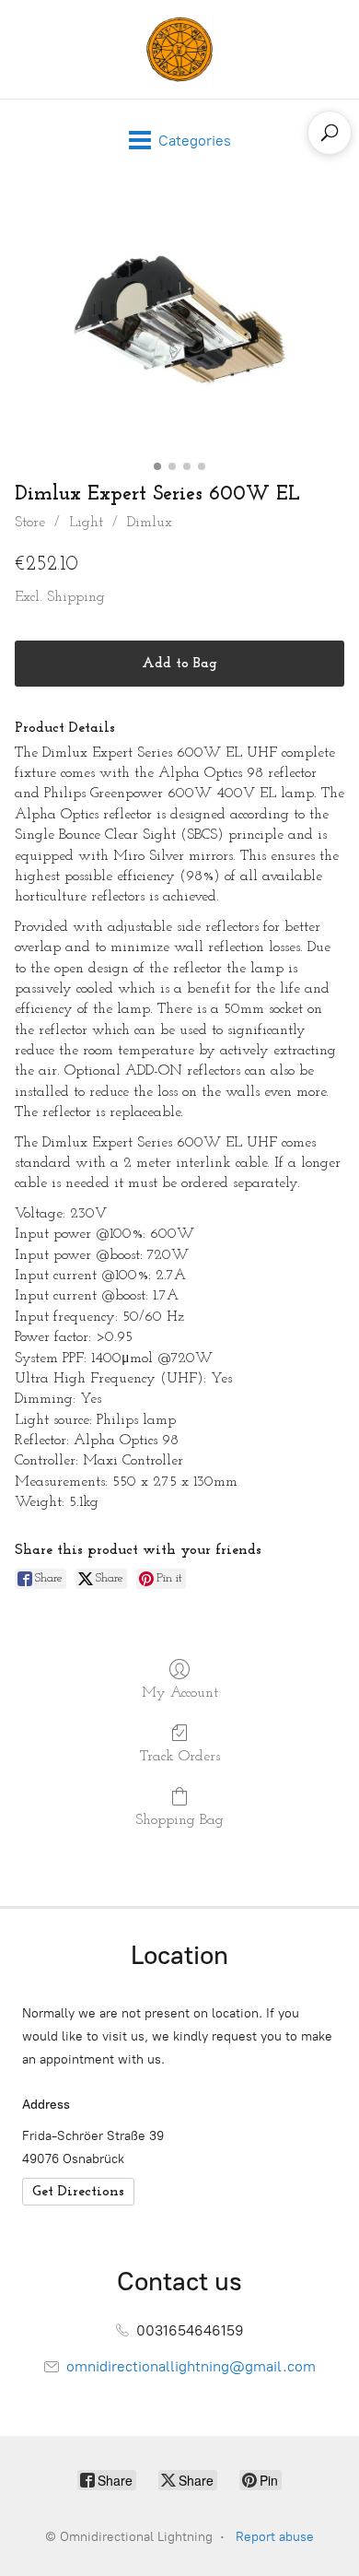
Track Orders (180, 1757)
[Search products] (330, 133)
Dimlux (150, 523)
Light (86, 523)
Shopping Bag (179, 1820)
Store (30, 523)
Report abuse (275, 2537)
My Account (180, 1693)
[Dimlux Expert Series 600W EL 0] (179, 327)
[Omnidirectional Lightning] (179, 49)
